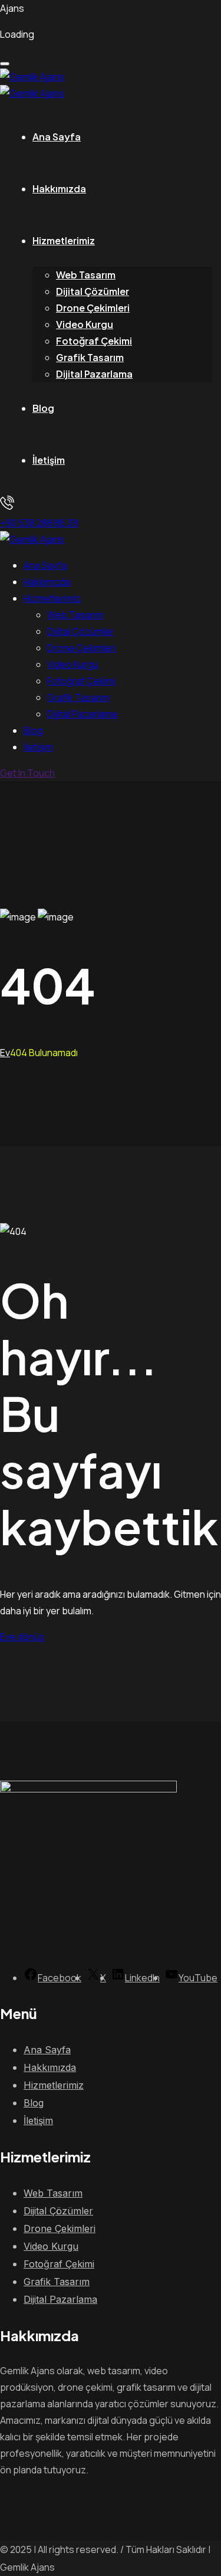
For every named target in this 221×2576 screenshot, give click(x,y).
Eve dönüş (22, 1637)
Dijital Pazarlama (94, 374)
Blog (43, 408)
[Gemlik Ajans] (32, 77)
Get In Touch (27, 773)
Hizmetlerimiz (64, 240)
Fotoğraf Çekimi (94, 341)
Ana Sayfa (57, 137)
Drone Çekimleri (93, 308)
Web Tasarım (86, 275)
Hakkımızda (59, 189)
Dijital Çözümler (93, 291)
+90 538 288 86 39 (39, 523)
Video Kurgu (85, 324)
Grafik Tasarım (90, 357)
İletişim (49, 460)
